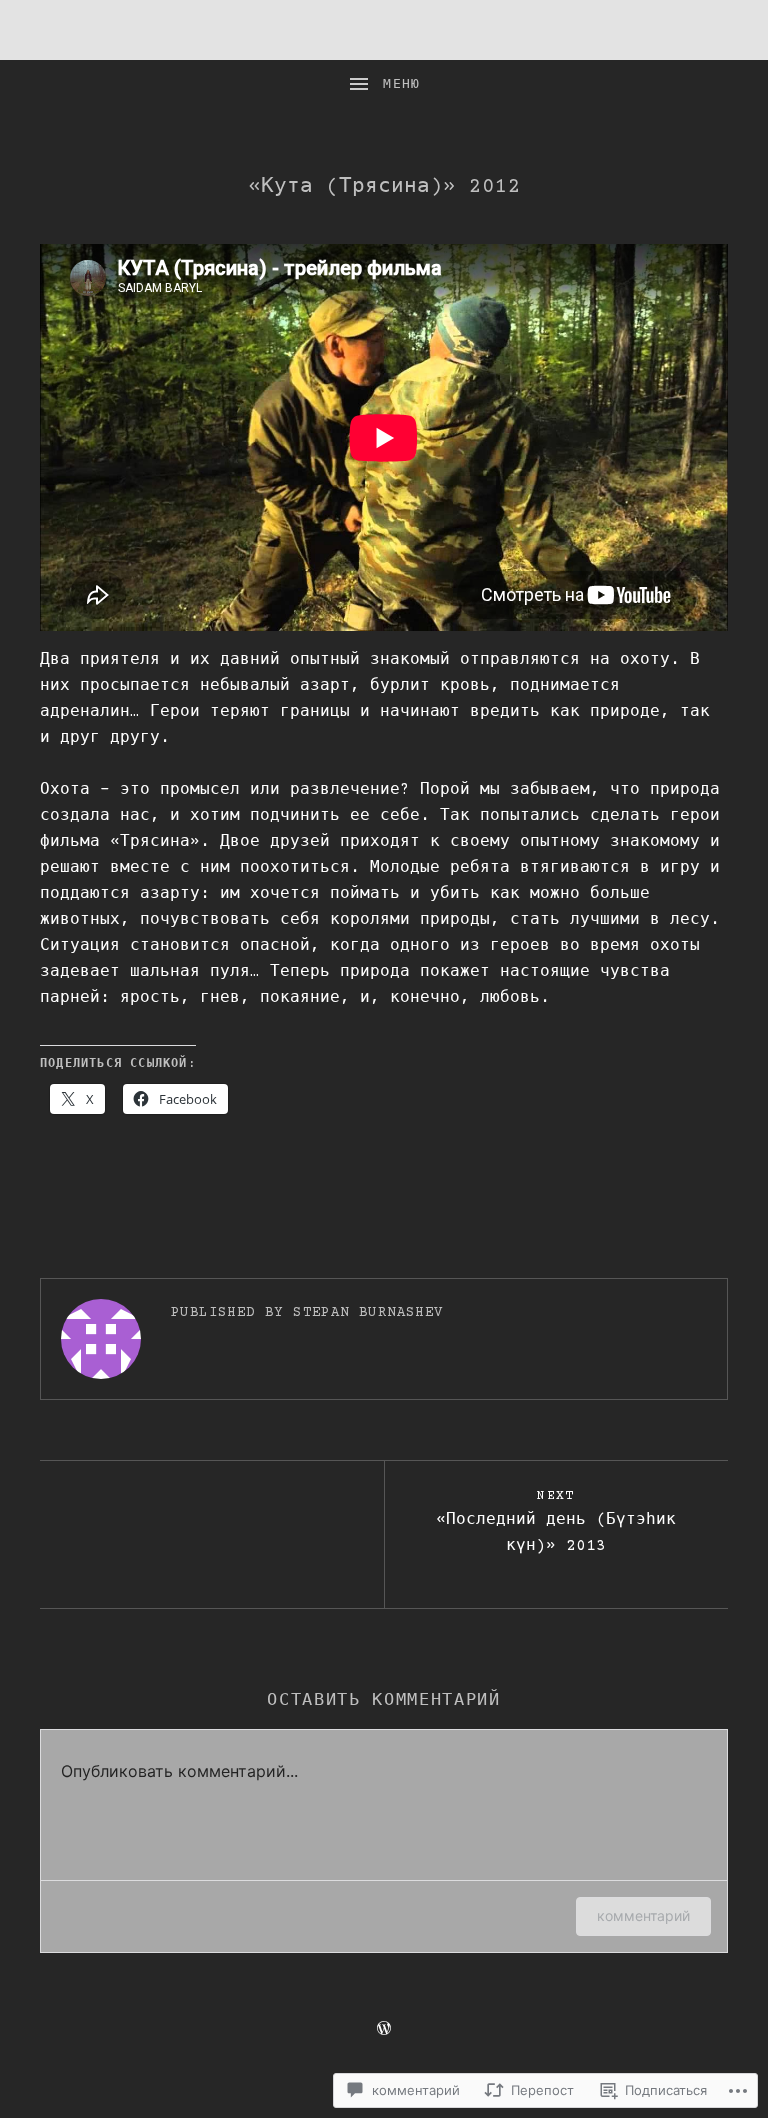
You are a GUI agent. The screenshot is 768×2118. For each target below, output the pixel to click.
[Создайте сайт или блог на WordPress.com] (384, 2030)
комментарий (643, 1915)
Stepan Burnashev (368, 1313)
